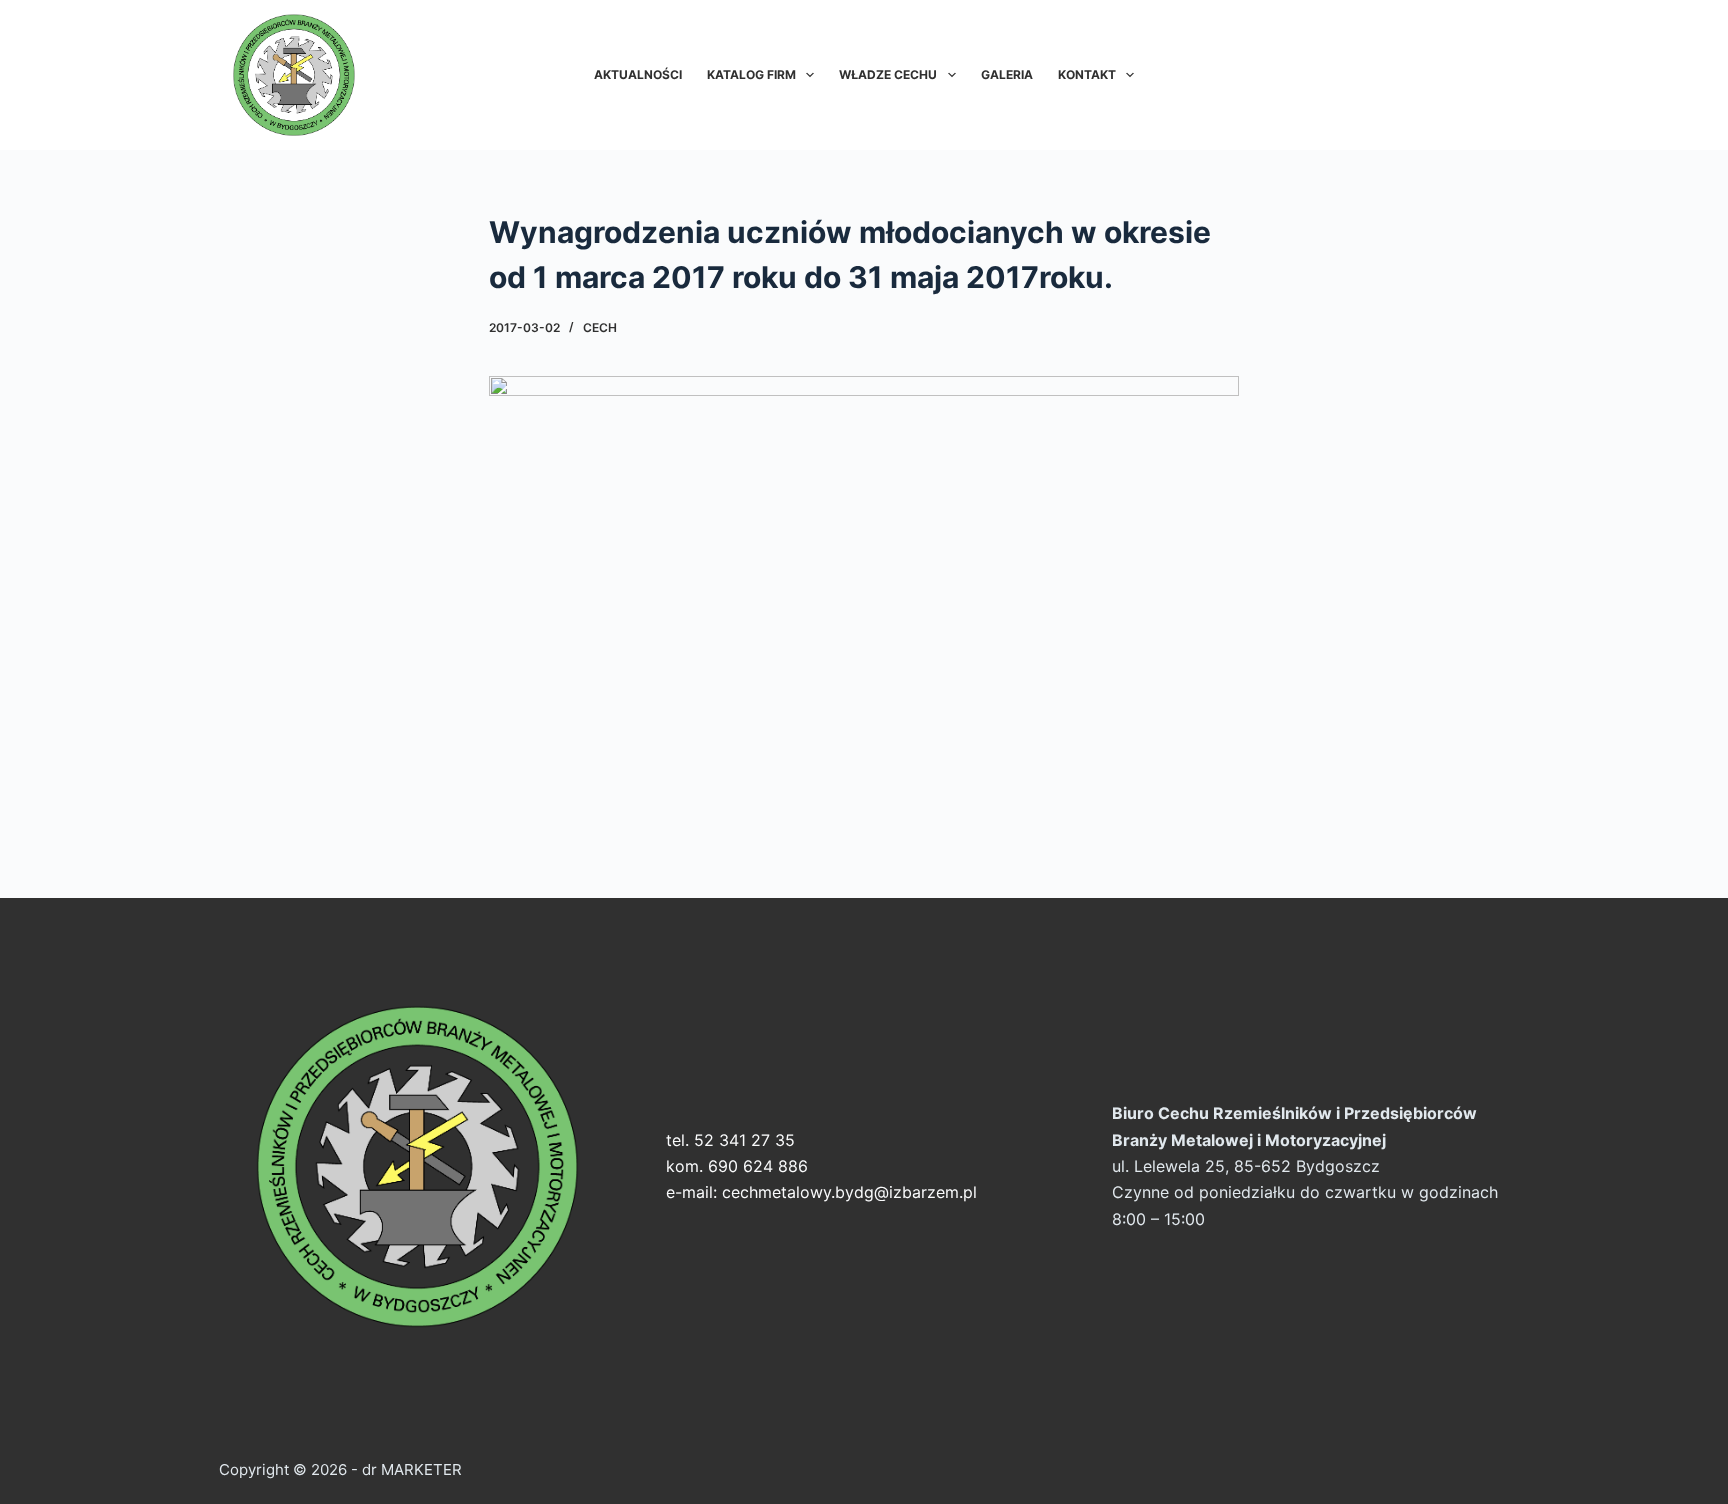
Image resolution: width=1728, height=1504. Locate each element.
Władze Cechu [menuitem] (888, 74)
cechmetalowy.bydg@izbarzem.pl (849, 1192)
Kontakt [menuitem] (1087, 74)
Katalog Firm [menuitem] (751, 74)
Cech (600, 327)
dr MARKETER (410, 1469)
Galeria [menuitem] (1007, 74)
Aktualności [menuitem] (638, 74)
